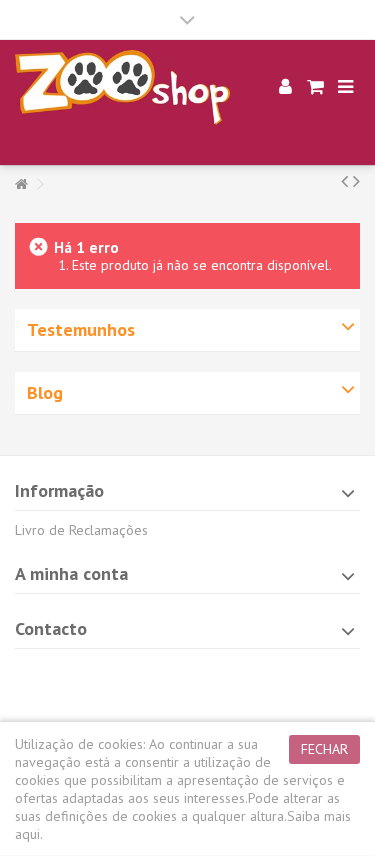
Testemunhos (81, 329)
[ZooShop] (122, 87)
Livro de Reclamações (81, 530)
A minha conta (71, 573)
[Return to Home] (21, 184)
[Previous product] (344, 181)
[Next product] (356, 181)
